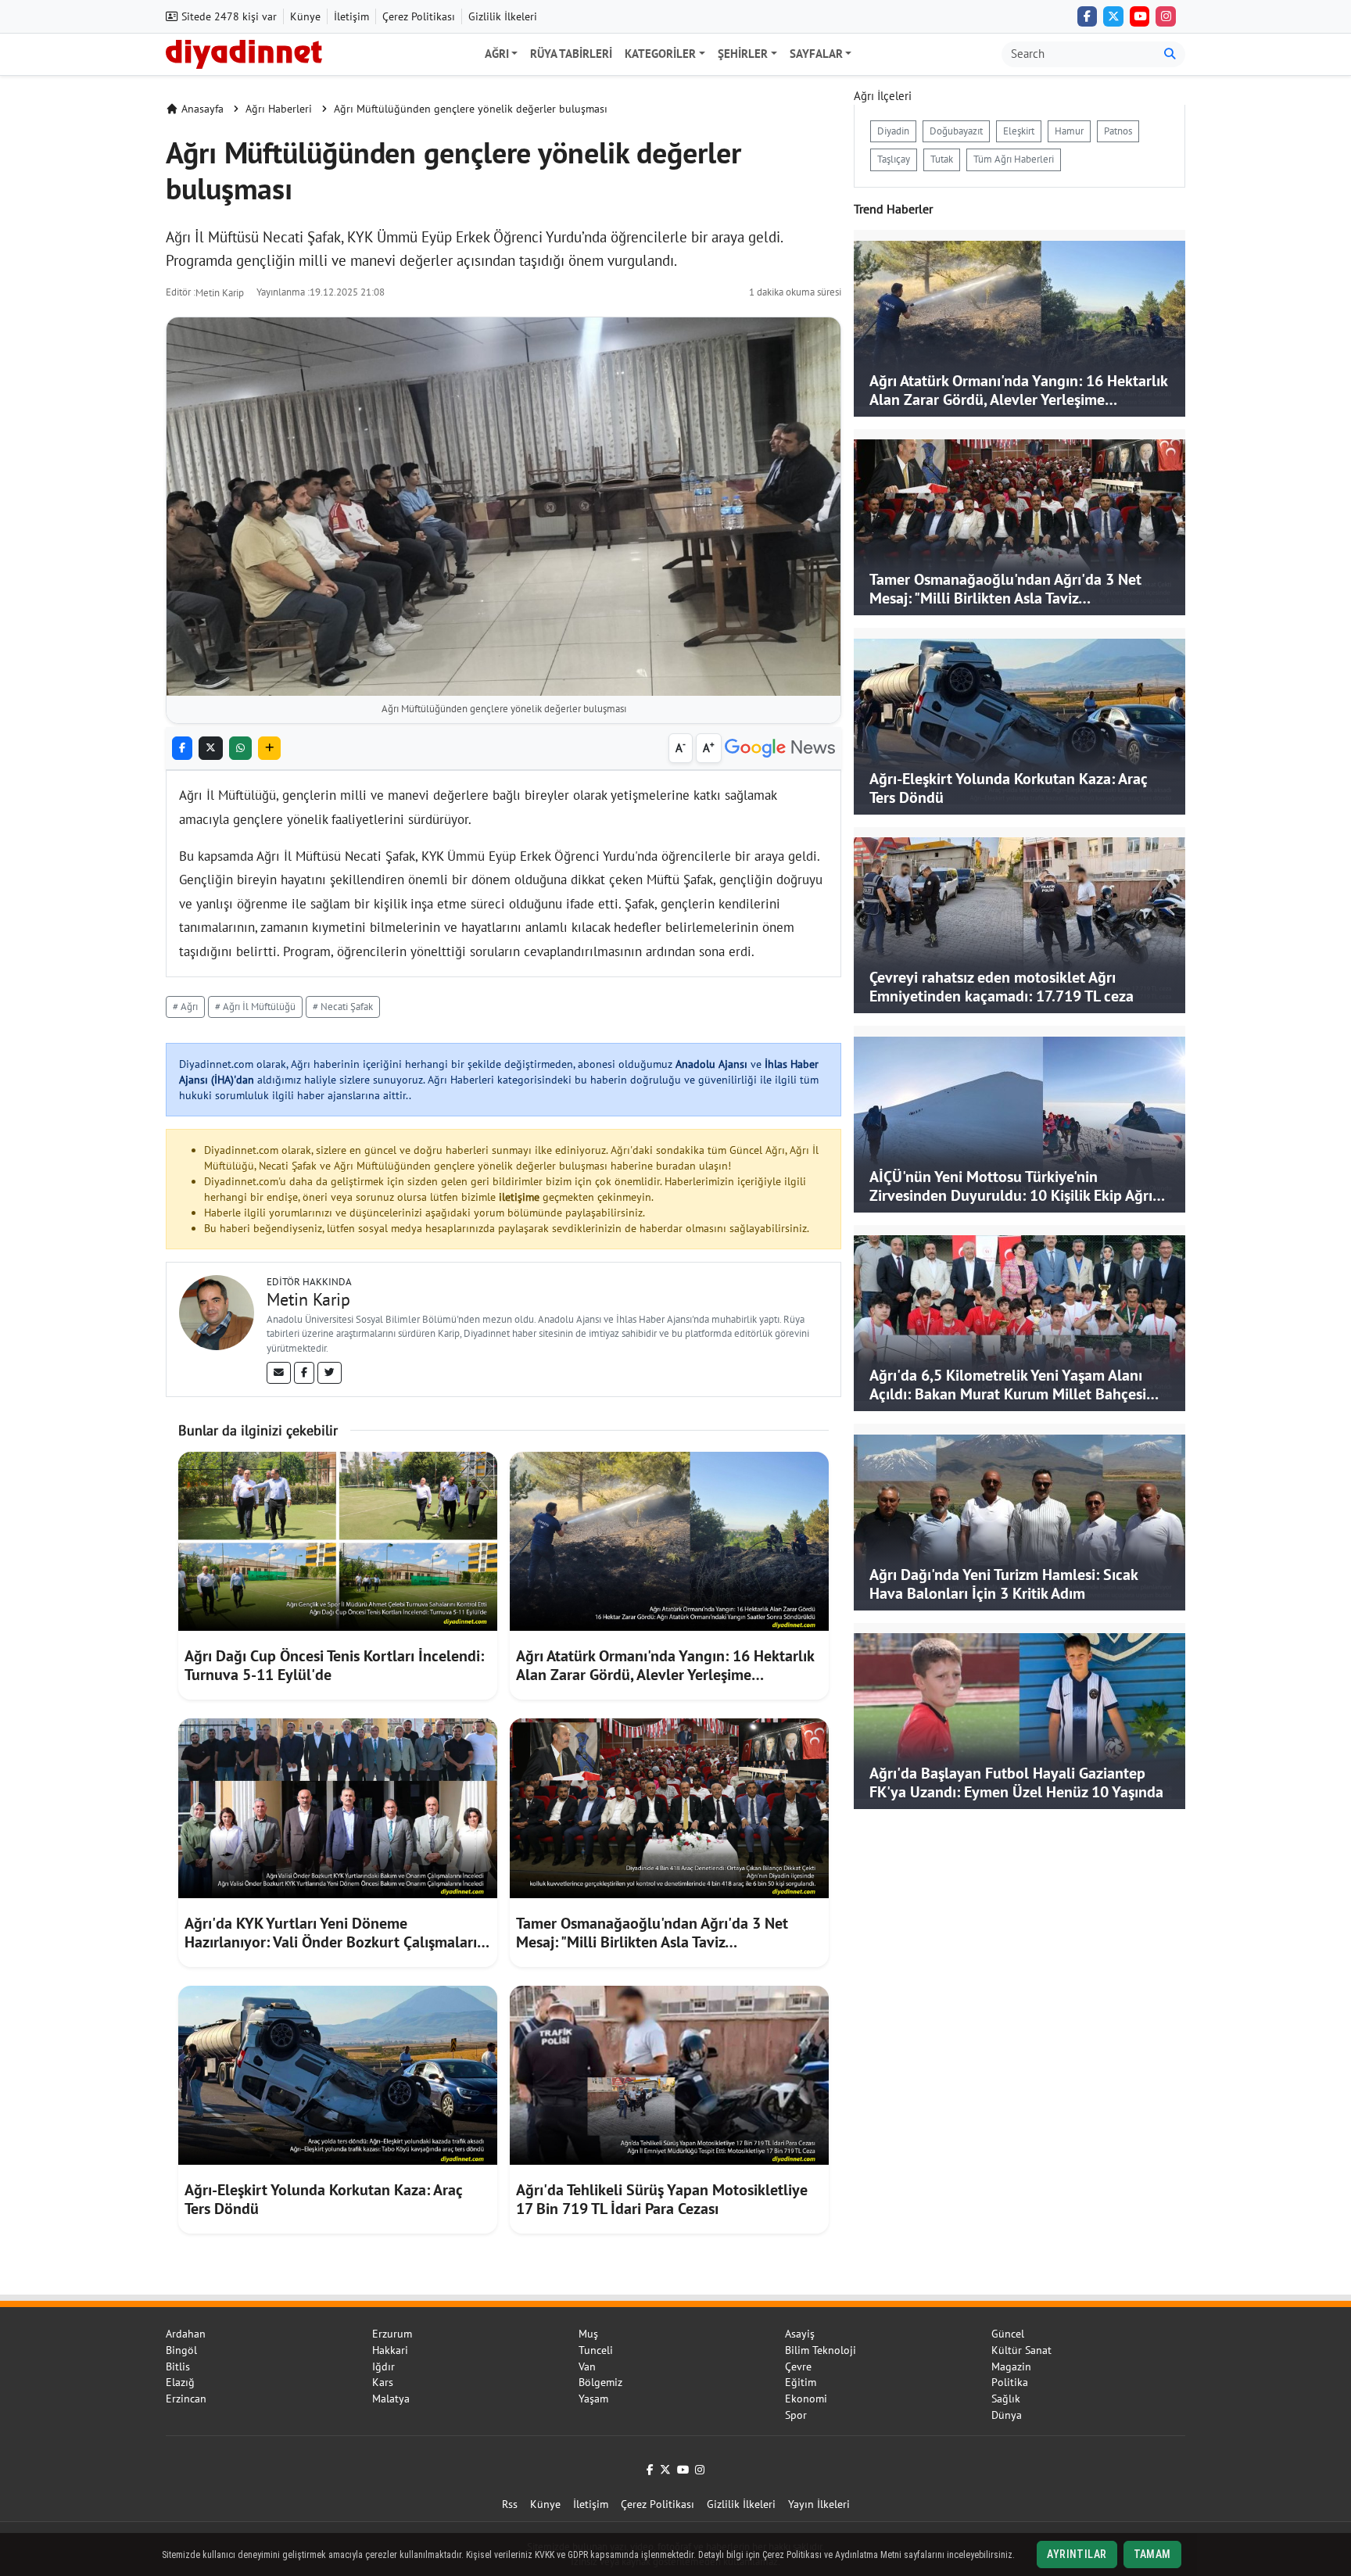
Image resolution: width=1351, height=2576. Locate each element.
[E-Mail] (279, 1373)
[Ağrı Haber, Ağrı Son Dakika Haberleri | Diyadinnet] (244, 52)
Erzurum (392, 2334)
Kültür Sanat (1021, 2350)
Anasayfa (202, 109)
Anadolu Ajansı (711, 1064)
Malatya (391, 2399)
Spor (796, 2415)
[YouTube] (1140, 16)
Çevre (798, 2366)
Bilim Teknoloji (821, 2350)
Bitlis (178, 2366)
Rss (510, 2504)
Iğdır (383, 2366)
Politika (1010, 2382)
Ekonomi (806, 2399)
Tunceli (596, 2350)
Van (587, 2366)
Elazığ (180, 2382)
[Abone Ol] (780, 749)
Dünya (1007, 2415)
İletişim (351, 16)
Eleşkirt (1019, 131)
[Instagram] (1166, 16)
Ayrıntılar (1077, 2554)
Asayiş (800, 2334)
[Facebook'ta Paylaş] (182, 749)
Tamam (1152, 2554)
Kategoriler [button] (660, 54)
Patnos (1118, 131)
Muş (588, 2334)
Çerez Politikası (419, 16)
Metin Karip (220, 293)
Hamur (1069, 131)
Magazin (1011, 2366)
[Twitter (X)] (1113, 16)
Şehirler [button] (743, 54)
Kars (383, 2382)
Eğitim (801, 2382)
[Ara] (1170, 54)
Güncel (1008, 2334)
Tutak (942, 159)
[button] (269, 749)
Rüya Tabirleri (571, 54)
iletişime (519, 1197)
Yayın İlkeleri (819, 2504)
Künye (305, 16)
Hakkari (390, 2350)
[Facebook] (1088, 16)
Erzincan (186, 2399)
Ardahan (186, 2334)
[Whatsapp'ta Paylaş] (240, 749)
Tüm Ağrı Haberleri (1014, 159)
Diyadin (893, 131)
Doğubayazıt (956, 131)
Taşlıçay (894, 159)
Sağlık (1006, 2399)
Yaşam (593, 2399)
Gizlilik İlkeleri (503, 16)
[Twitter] (330, 1373)
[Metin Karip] (217, 1311)
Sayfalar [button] (816, 54)
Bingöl (181, 2350)
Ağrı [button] (497, 54)
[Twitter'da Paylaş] (211, 749)
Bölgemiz (600, 2382)
